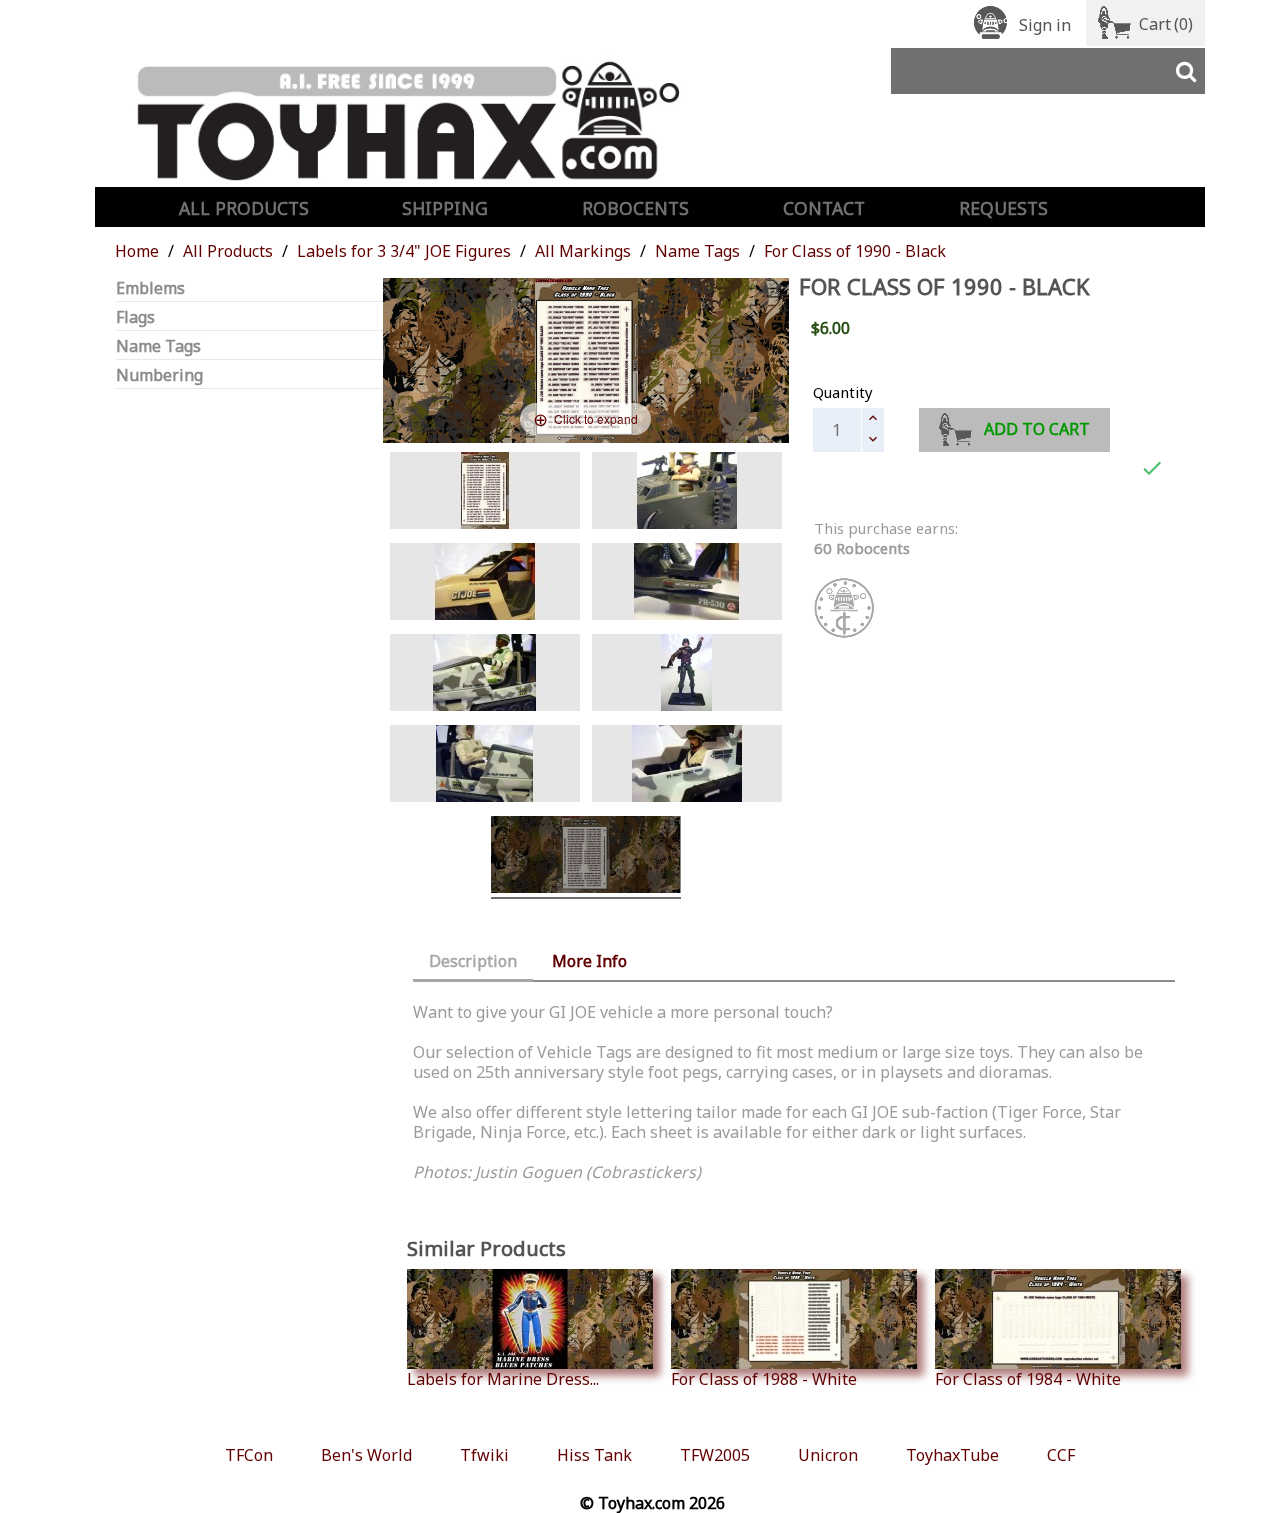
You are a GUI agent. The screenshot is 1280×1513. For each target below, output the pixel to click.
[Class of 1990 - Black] (485, 493)
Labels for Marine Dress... (503, 1378)
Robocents (635, 208)
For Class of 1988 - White (764, 1378)
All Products (244, 208)
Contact (824, 208)
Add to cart (1037, 429)
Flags (135, 317)
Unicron (828, 1455)
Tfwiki (484, 1455)
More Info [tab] (589, 961)
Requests (1003, 208)
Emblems (150, 288)
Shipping (445, 208)
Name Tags (158, 346)
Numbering (159, 375)
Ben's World (366, 1455)
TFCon (249, 1455)
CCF (1061, 1455)
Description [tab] (473, 961)
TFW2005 (715, 1455)
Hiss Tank (594, 1455)
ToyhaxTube (952, 1455)
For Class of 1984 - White (1028, 1378)
